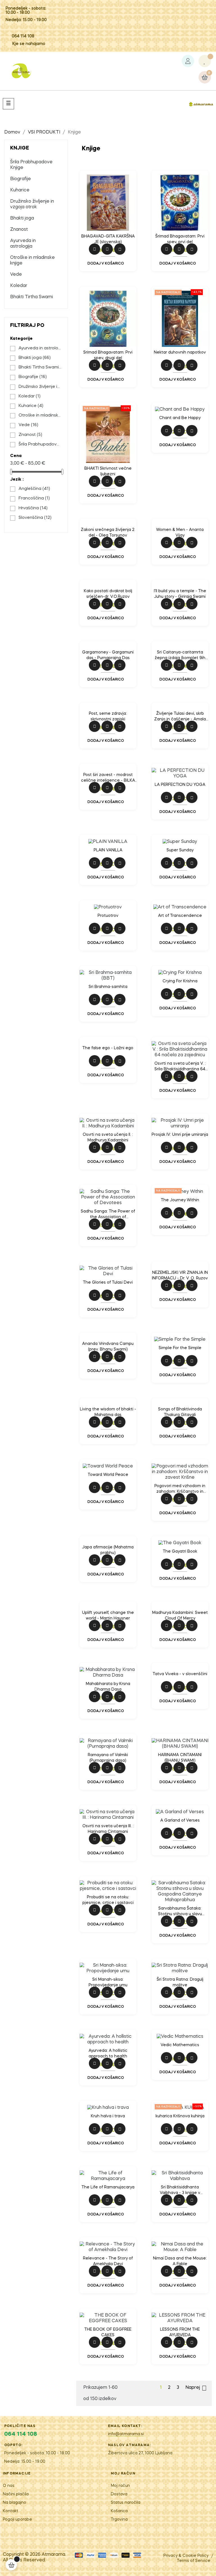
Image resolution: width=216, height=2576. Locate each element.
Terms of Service (194, 2561)
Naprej (196, 2388)
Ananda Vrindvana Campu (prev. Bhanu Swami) (108, 1347)
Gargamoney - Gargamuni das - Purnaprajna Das (108, 655)
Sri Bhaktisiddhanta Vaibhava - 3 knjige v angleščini (180, 2191)
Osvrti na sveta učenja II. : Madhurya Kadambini (108, 1137)
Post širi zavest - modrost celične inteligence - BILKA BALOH (108, 778)
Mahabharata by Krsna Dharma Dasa (108, 1687)
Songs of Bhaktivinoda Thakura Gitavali (180, 1412)
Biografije (21, 179)
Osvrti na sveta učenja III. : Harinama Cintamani (108, 1829)
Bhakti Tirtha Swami (31, 297)
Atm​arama (53, 2555)
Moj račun (120, 2486)
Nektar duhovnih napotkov (180, 352)
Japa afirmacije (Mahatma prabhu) (108, 1550)
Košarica (119, 2511)
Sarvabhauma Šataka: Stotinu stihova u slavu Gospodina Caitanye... (180, 1912)
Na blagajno (14, 2503)
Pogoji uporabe (17, 2520)
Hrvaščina (33, 508)
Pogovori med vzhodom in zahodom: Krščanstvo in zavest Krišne (180, 1489)
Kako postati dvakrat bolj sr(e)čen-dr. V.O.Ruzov (108, 594)
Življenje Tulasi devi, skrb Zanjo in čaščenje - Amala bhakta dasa (180, 717)
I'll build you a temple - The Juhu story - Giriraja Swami (180, 594)
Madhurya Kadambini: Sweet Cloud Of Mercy (180, 1616)
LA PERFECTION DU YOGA (180, 785)
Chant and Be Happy (180, 418)
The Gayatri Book (180, 1552)
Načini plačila (16, 2494)
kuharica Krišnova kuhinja (180, 2116)
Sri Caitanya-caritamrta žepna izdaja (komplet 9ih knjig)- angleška (180, 656)
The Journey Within (180, 1200)
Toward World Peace (108, 1475)
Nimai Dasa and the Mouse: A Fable (180, 2261)
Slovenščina (35, 518)
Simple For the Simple (180, 1348)
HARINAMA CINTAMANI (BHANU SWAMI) (180, 1758)
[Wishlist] (205, 61)
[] (11, 2565)
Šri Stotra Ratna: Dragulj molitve (180, 1982)
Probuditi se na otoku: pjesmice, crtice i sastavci (108, 1900)
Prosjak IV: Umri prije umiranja (180, 1135)
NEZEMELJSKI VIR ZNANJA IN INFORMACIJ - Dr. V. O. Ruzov (180, 1275)
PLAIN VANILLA (108, 850)
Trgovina (119, 2520)
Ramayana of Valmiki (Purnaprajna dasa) (108, 1758)
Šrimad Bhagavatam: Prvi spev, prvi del (180, 239)
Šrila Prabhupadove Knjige (31, 165)
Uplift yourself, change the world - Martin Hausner (108, 1616)
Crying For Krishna (180, 981)
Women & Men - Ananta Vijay (180, 533)
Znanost (19, 230)
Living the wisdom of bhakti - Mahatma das (108, 1412)
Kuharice (20, 190)
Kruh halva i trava (108, 2116)
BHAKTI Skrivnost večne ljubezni (108, 471)
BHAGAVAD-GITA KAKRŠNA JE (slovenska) (108, 239)
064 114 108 (23, 36)
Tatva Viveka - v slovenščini (180, 1674)
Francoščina (34, 498)
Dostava (119, 2494)
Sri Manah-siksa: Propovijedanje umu (108, 1982)
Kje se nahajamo (29, 44)
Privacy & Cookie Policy (186, 2556)
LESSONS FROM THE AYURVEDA (180, 2332)
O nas (9, 2486)
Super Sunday (180, 850)
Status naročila (126, 2503)
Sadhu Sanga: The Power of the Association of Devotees (108, 1215)
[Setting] (188, 61)
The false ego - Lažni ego (108, 1048)
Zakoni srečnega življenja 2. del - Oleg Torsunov (108, 533)
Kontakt (11, 2511)
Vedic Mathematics (180, 2045)
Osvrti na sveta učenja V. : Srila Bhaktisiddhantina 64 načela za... (180, 1067)
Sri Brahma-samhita (108, 987)
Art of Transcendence (180, 916)
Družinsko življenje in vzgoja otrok (32, 204)
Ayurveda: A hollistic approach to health (108, 2053)
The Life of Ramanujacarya (108, 2187)
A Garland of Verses (180, 1820)
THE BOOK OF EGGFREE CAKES (108, 2332)
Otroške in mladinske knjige (32, 261)
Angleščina (34, 489)
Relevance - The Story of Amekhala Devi (108, 2261)
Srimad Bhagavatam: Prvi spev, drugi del (108, 355)
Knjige (20, 148)
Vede (16, 275)
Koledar (19, 286)
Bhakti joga (22, 218)
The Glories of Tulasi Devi (108, 1283)
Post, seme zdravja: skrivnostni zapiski (108, 716)
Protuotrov (108, 916)
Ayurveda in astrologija (23, 244)
